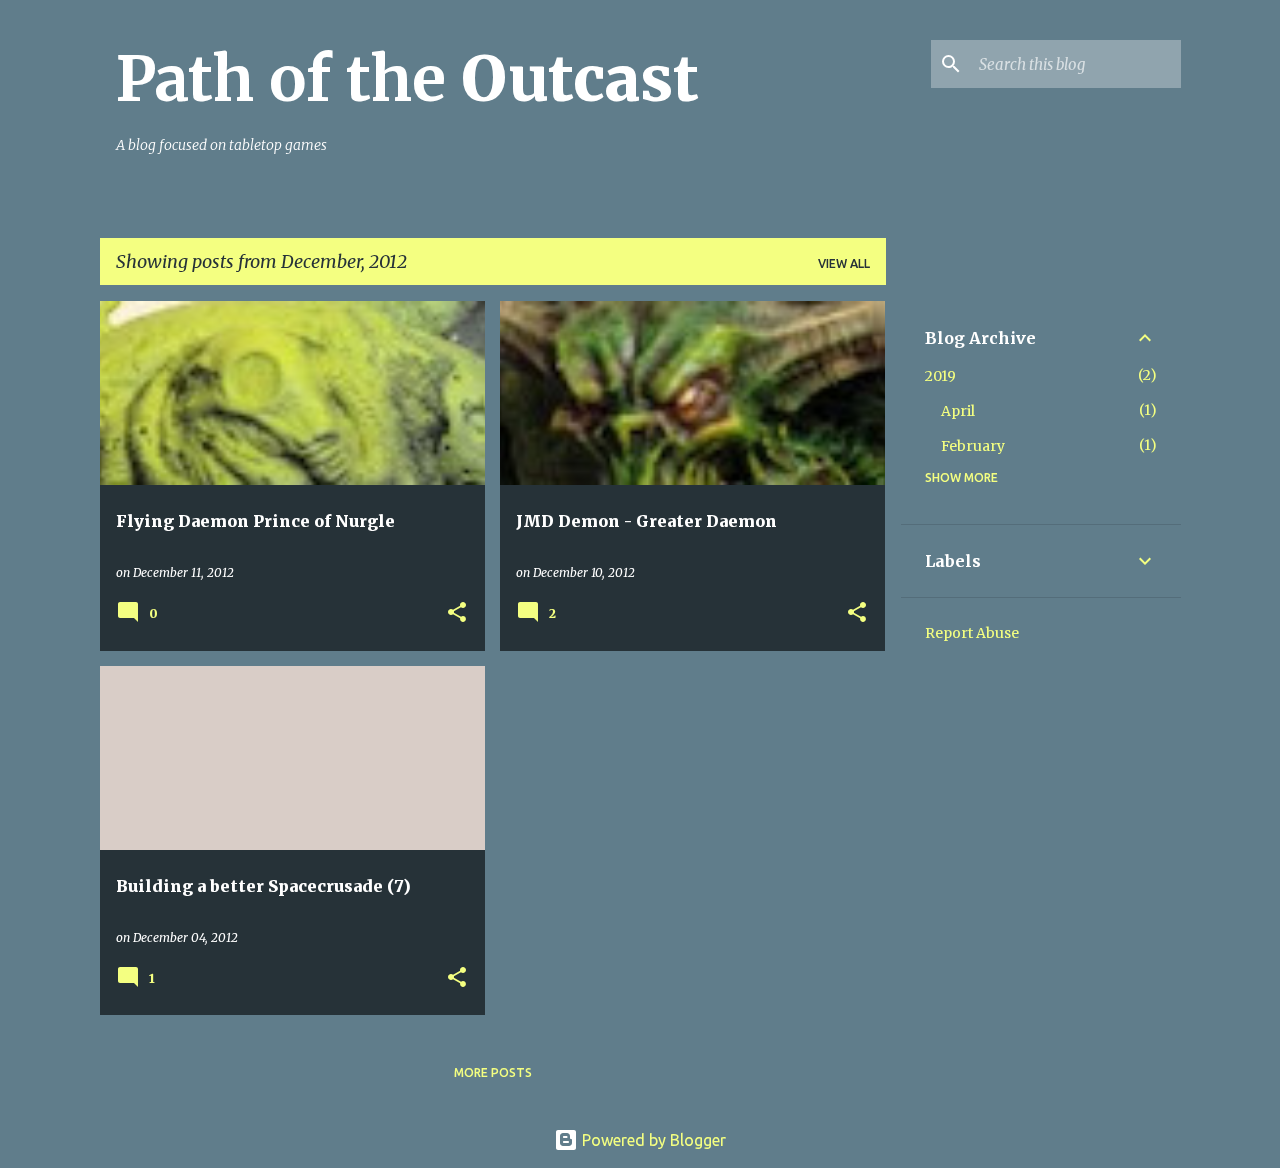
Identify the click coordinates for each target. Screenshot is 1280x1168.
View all (844, 263)
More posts (493, 1072)
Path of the (407, 79)
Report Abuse (972, 633)
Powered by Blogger (652, 1140)
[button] (457, 613)
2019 (940, 376)
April (958, 411)
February (973, 446)
